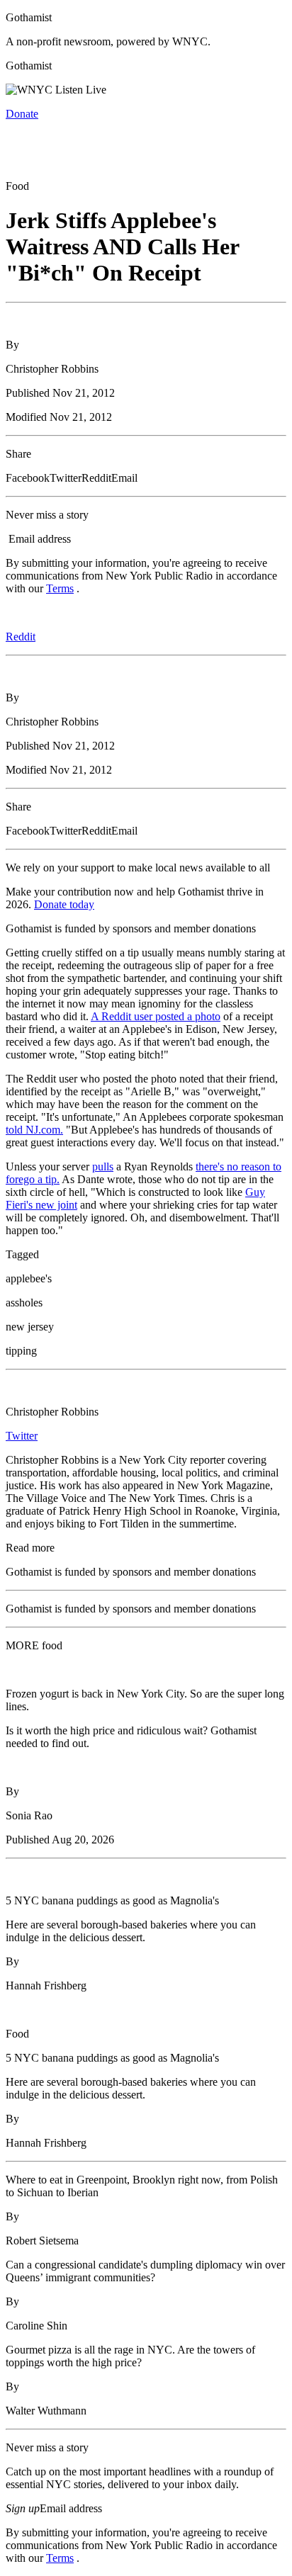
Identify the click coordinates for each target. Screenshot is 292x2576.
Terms (60, 588)
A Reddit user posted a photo (156, 1016)
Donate (22, 114)
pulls (103, 1166)
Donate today (64, 904)
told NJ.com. (34, 1130)
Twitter (22, 1436)
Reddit (21, 637)
